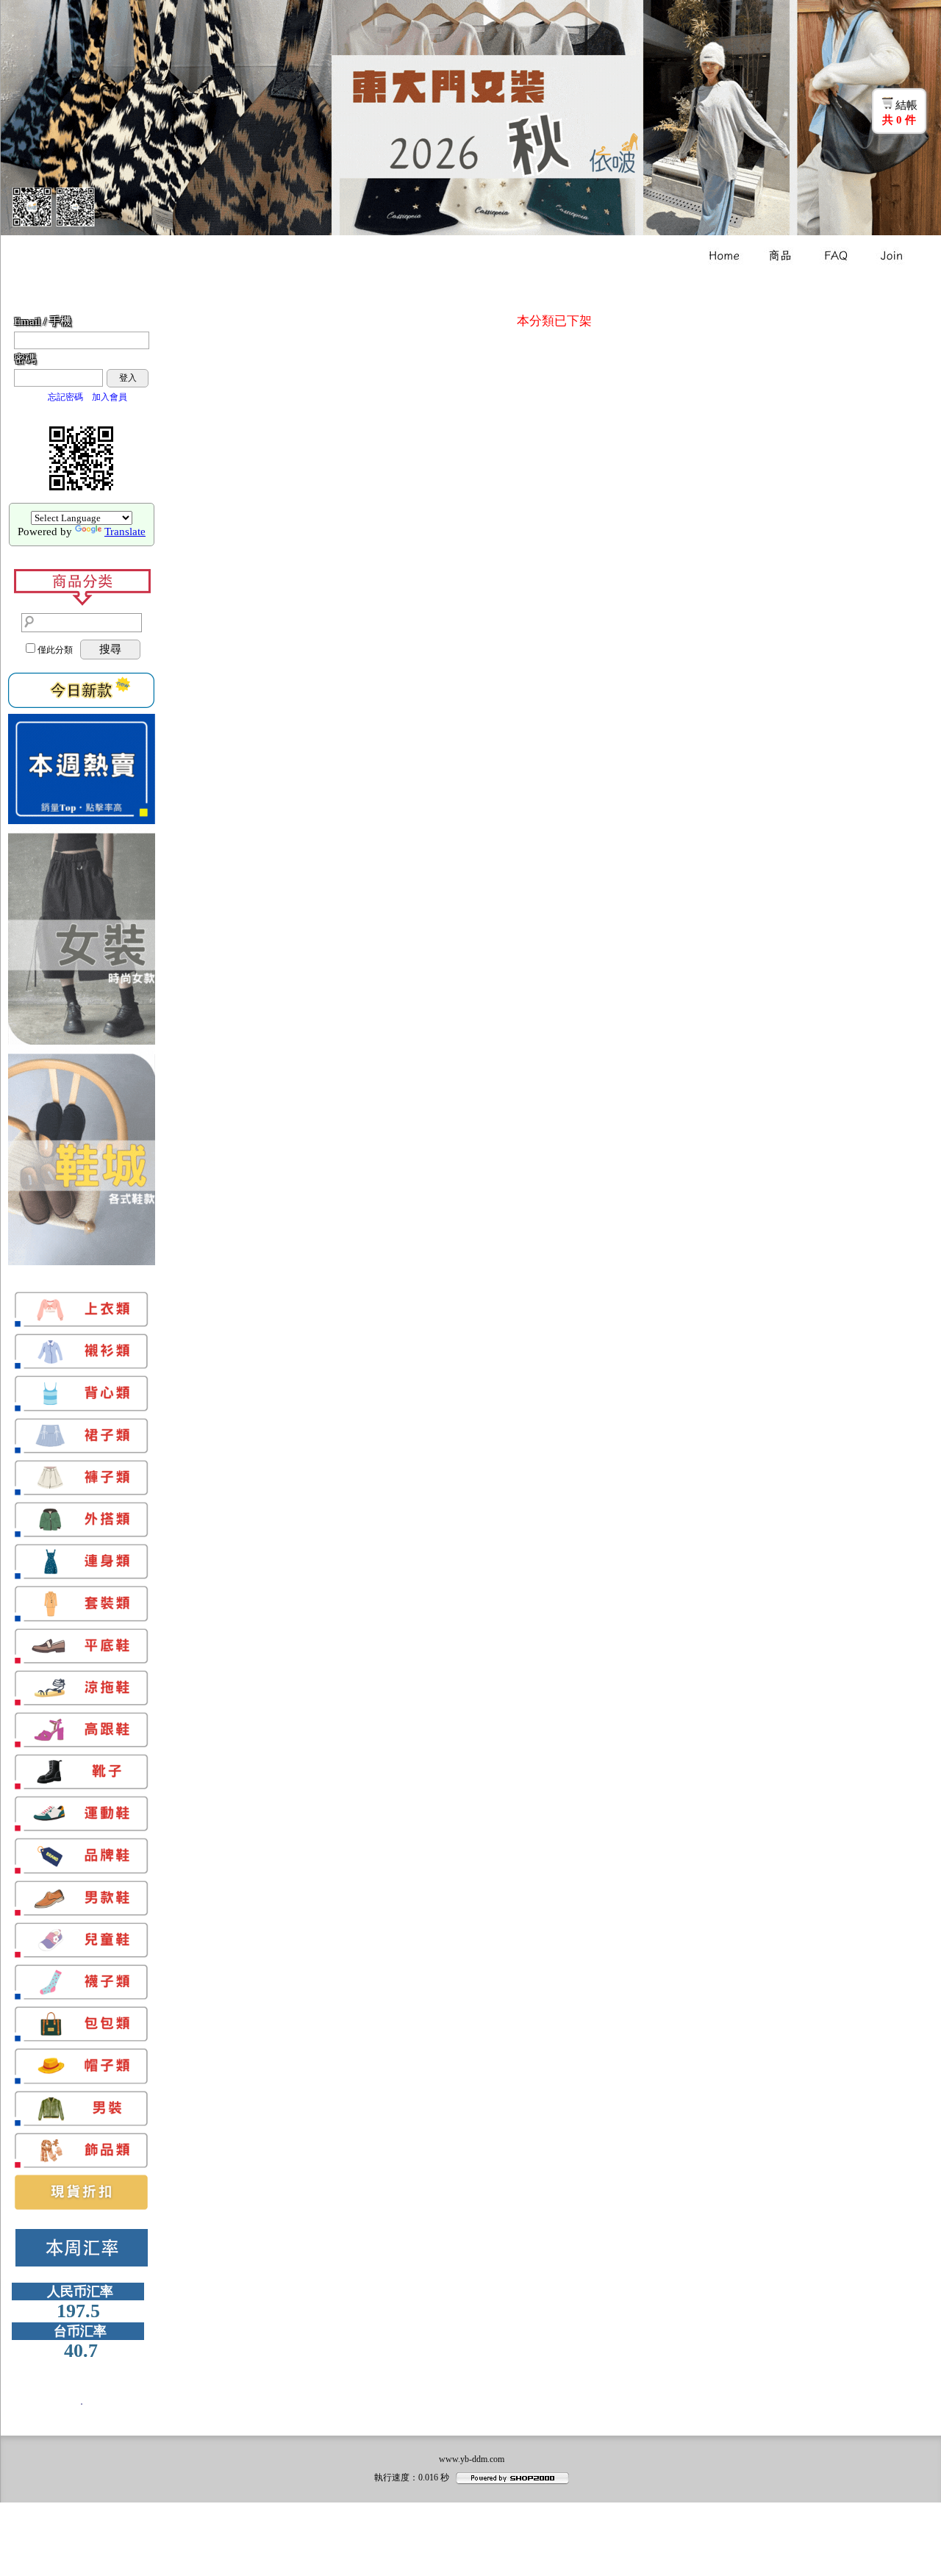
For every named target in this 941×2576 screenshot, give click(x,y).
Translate (125, 532)
